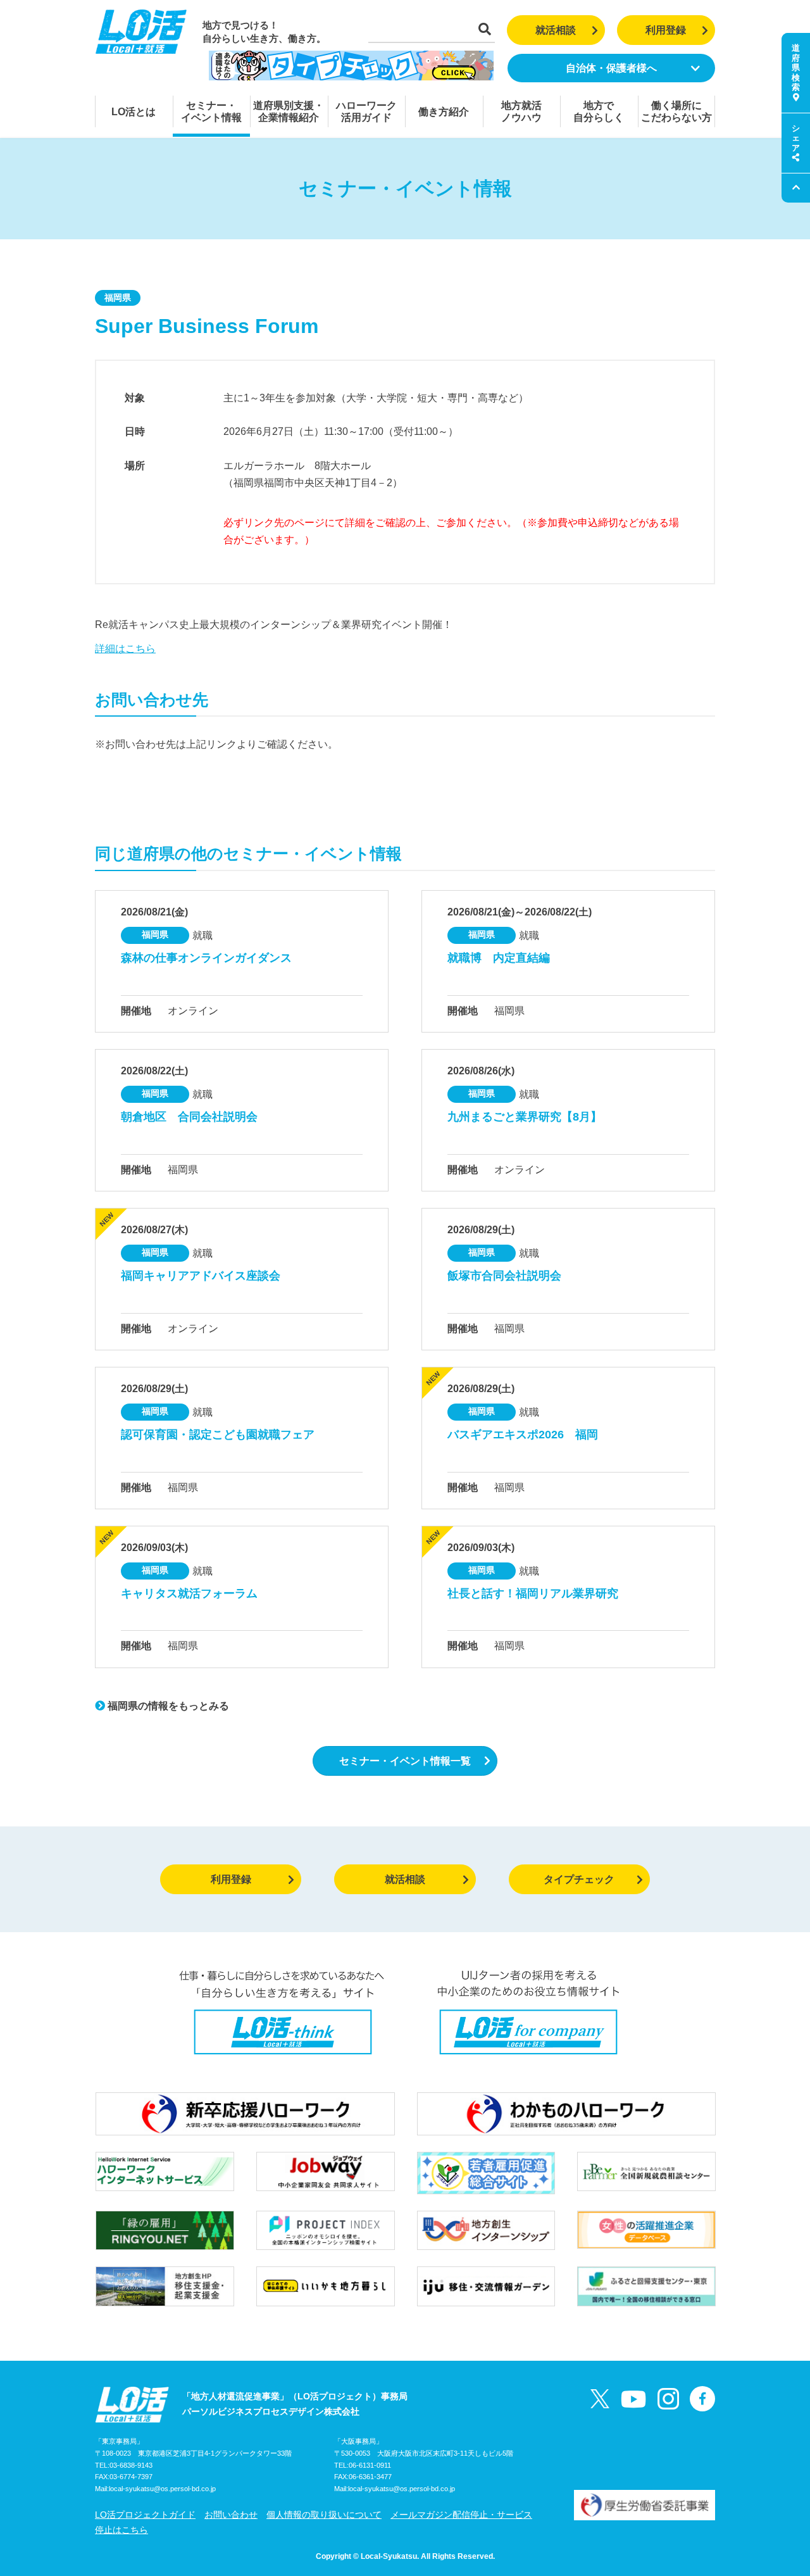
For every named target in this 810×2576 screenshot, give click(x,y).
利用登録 (666, 30)
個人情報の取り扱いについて (324, 2515)
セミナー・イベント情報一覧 (405, 1761)
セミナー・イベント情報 (211, 111)
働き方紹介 (444, 112)
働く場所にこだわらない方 (676, 111)
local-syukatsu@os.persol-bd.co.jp (162, 2489)
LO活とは (134, 112)
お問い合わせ (231, 2515)
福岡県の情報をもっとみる (167, 1706)
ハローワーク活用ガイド (366, 111)
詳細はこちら (125, 649)
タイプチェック (579, 1879)
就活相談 (556, 30)
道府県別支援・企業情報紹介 (289, 111)
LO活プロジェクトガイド (145, 2515)
